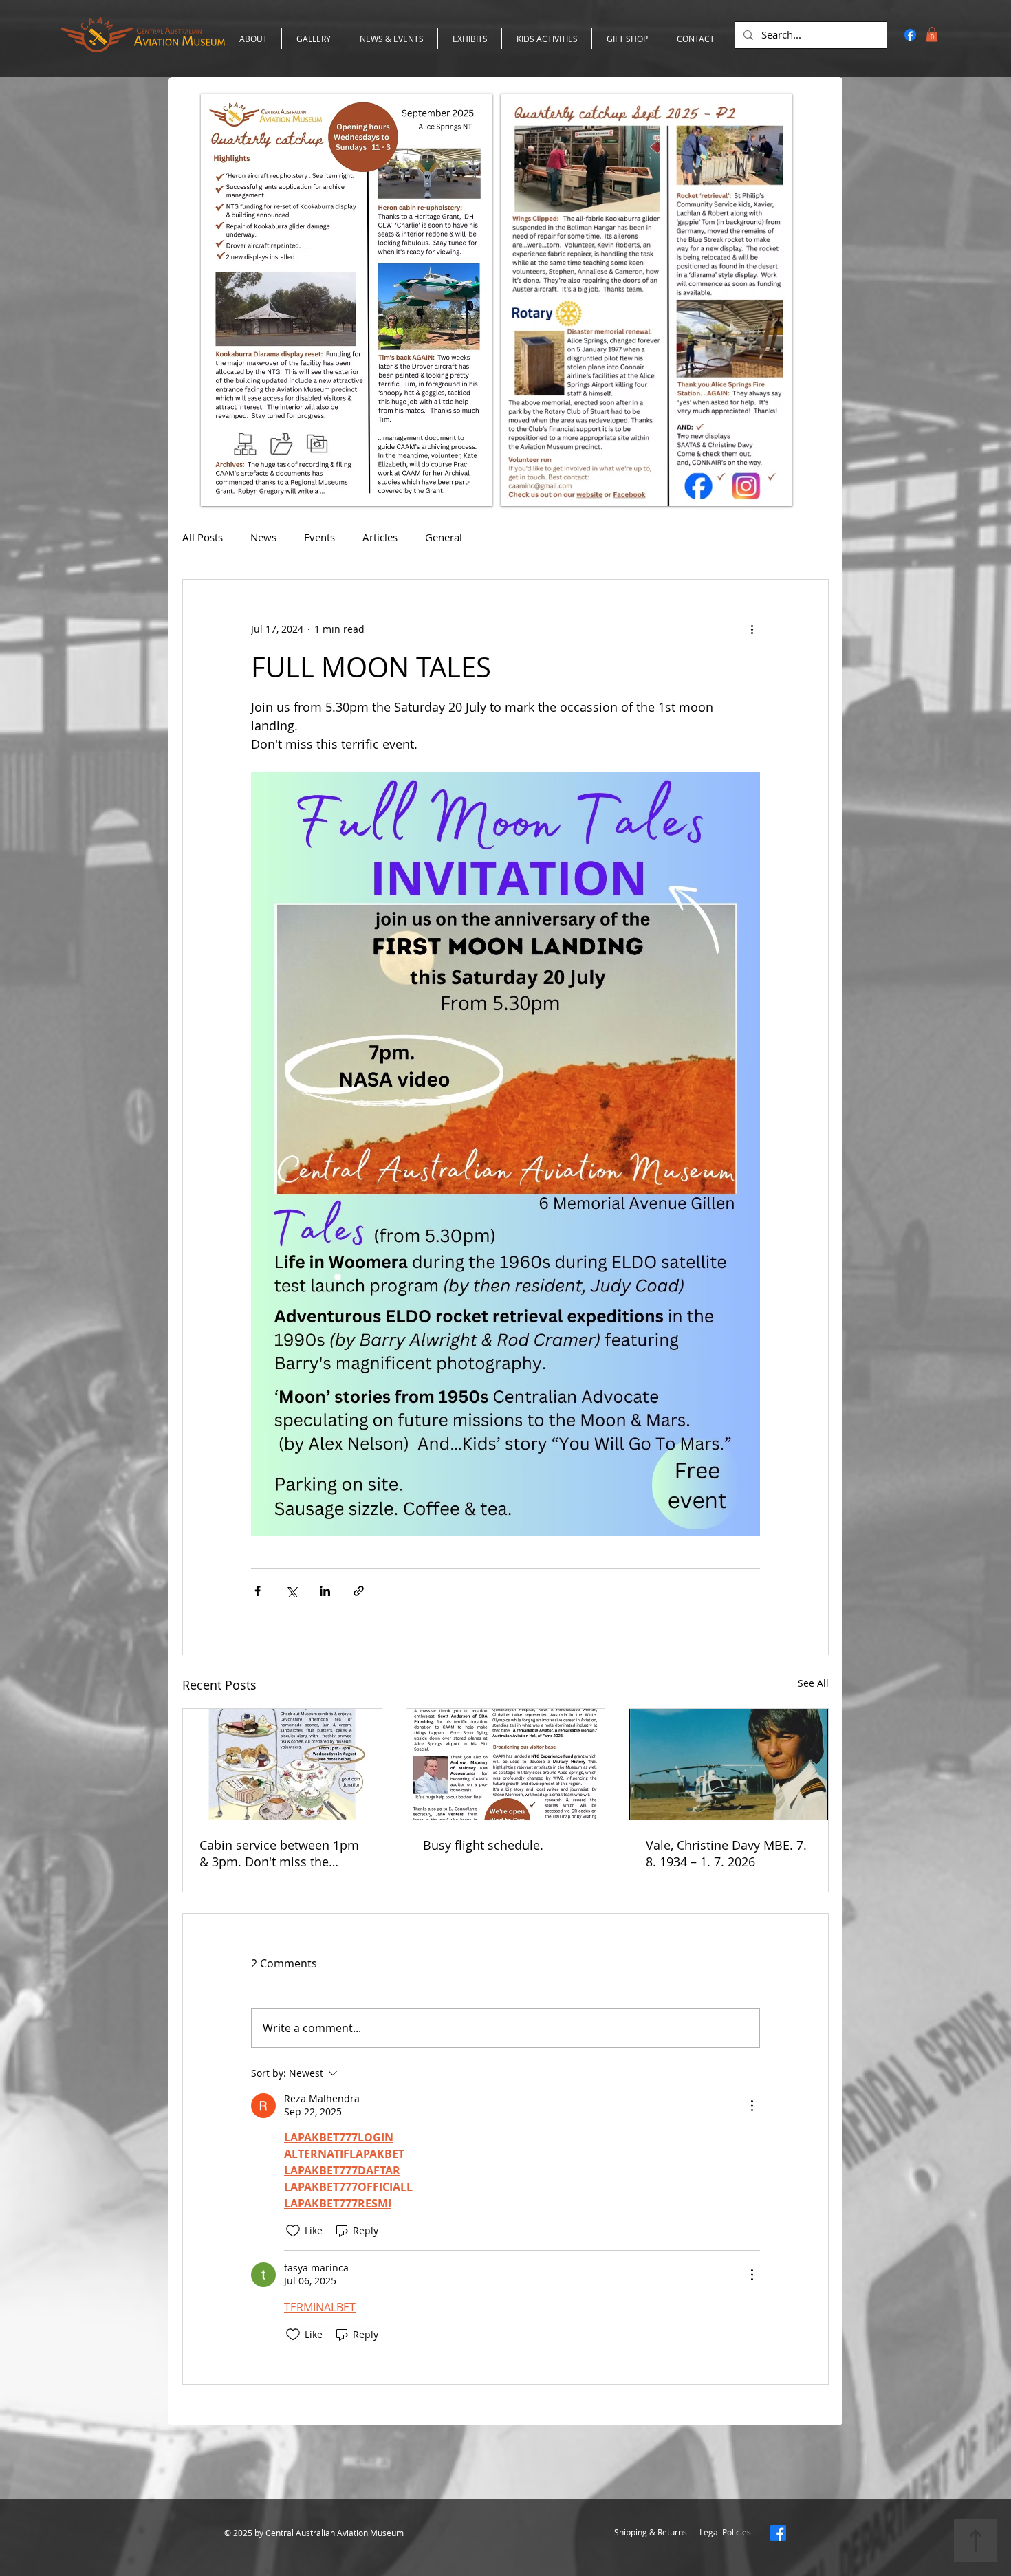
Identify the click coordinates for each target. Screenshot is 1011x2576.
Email (295, 2469)
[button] (798, 2362)
